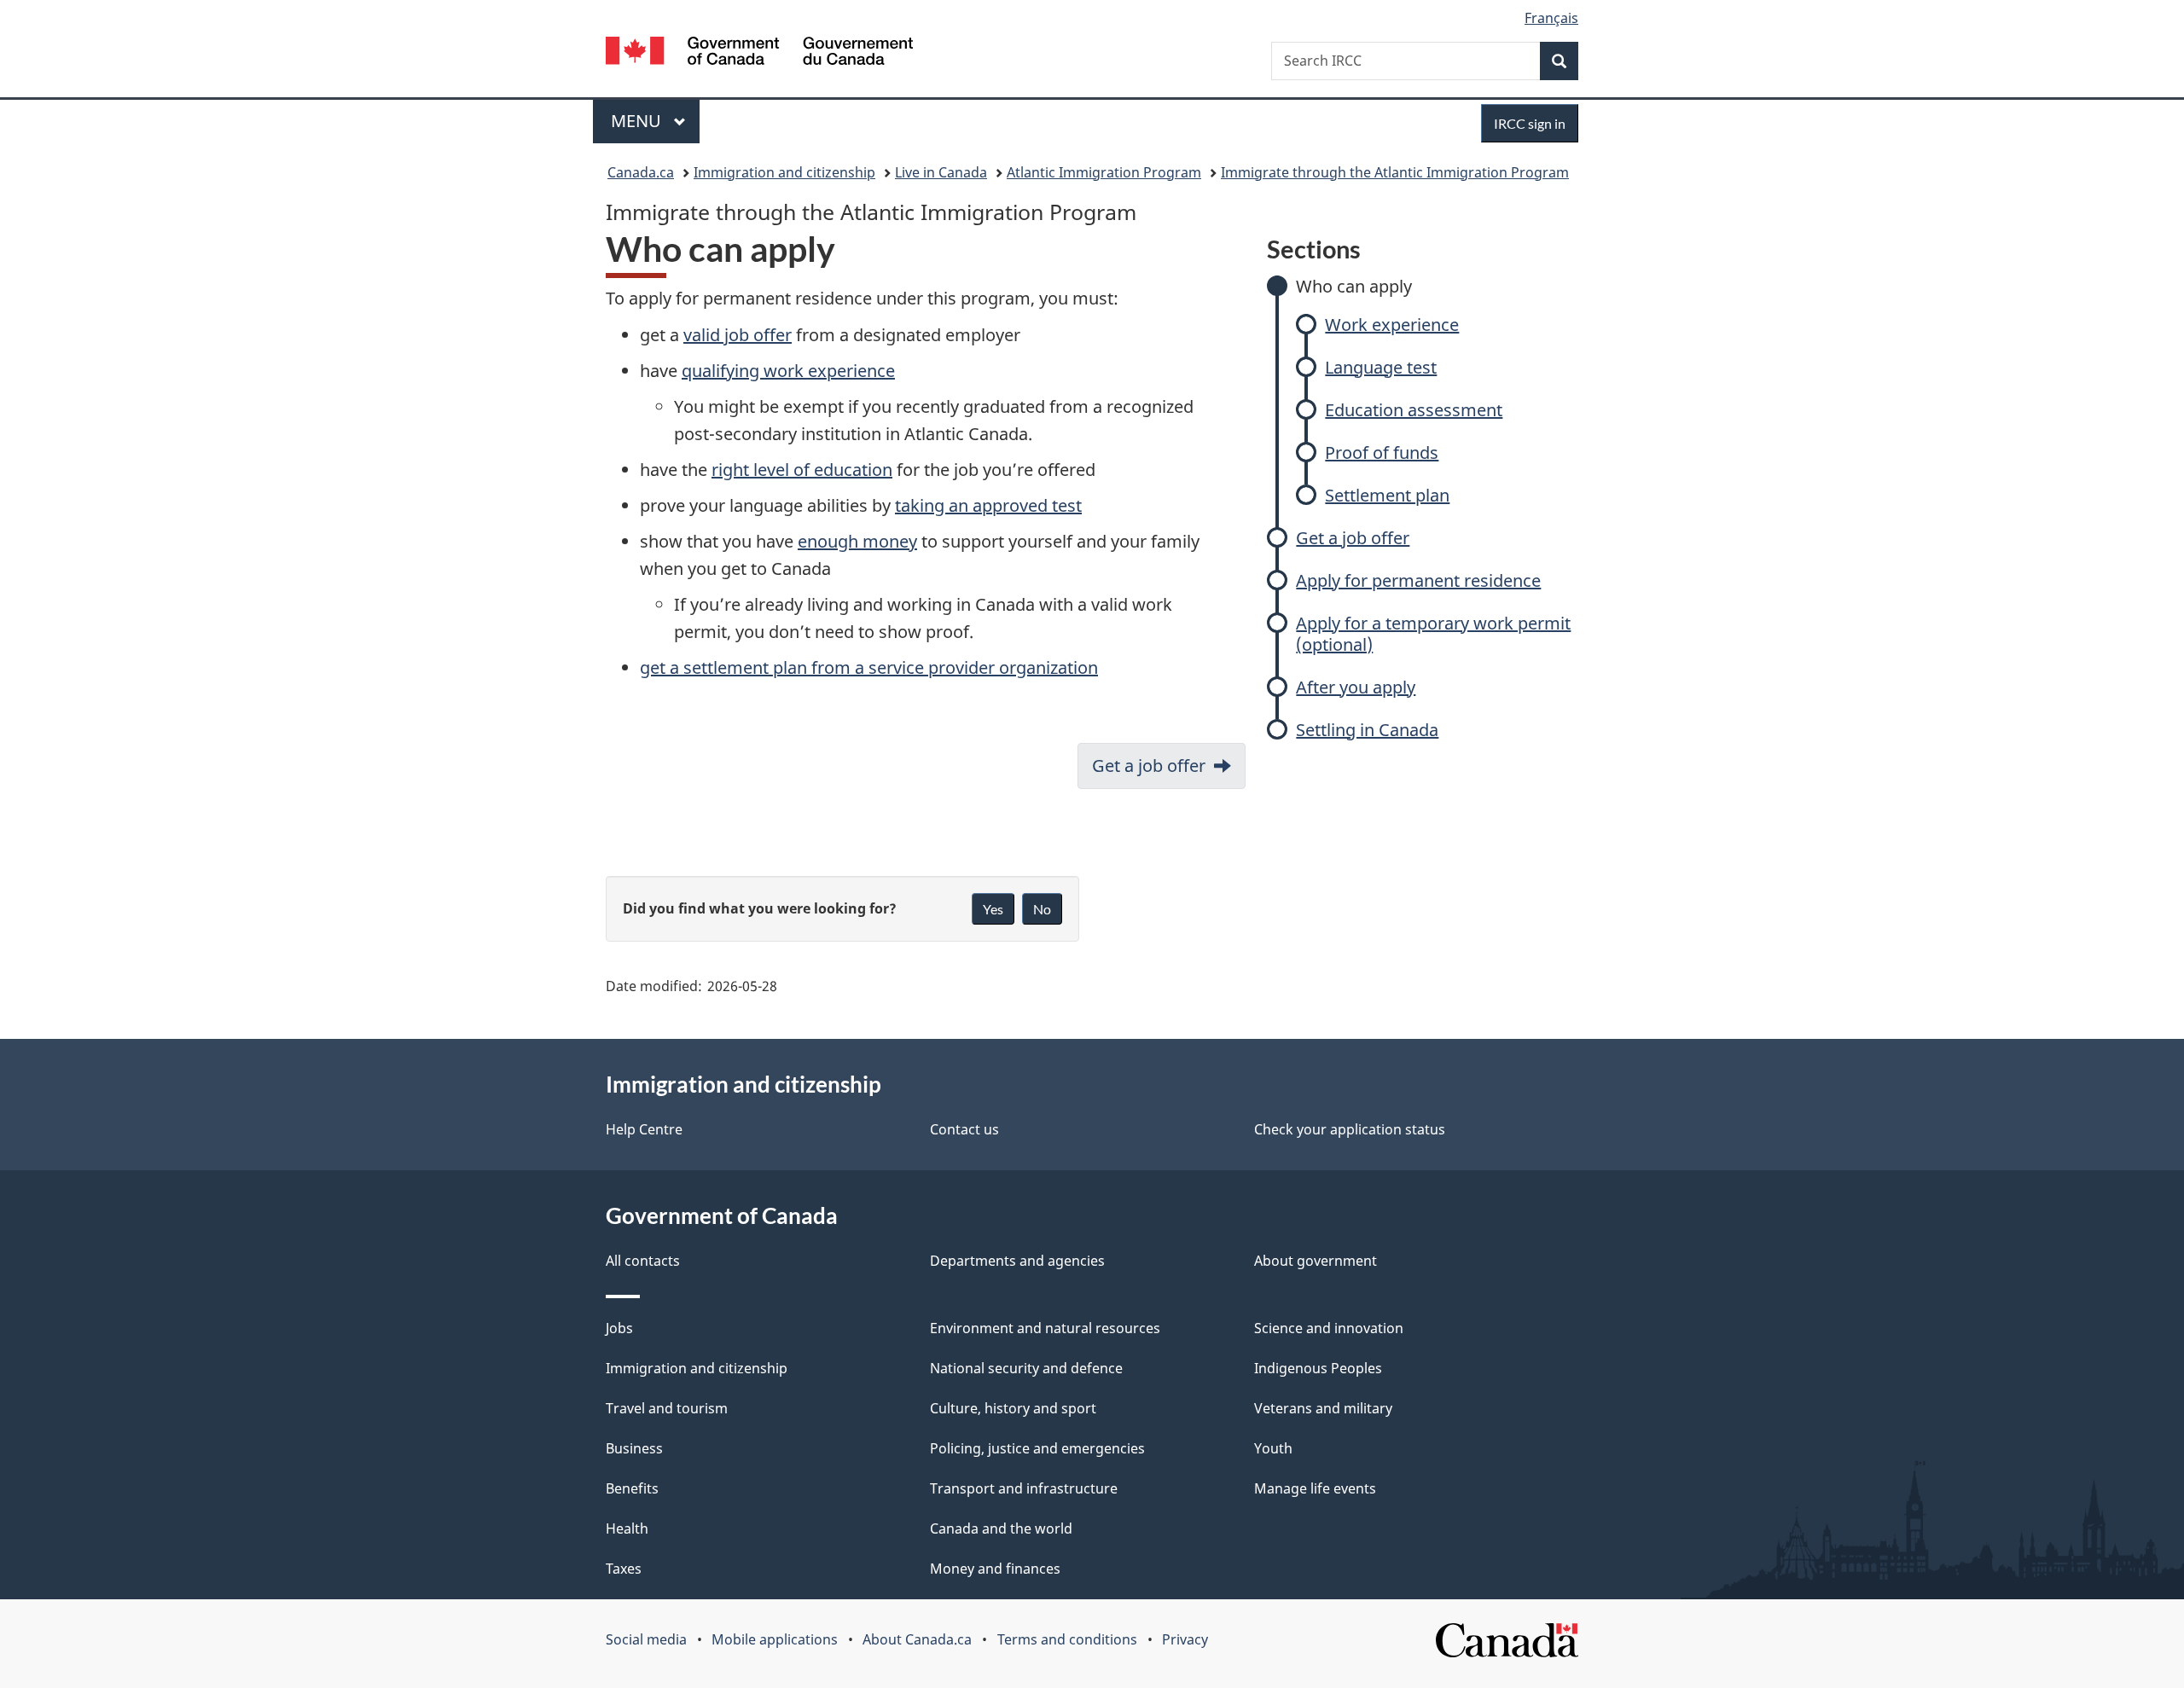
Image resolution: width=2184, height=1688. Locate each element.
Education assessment (1414, 410)
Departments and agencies (1017, 1261)
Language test (1381, 367)
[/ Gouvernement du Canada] (759, 53)
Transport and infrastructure (1024, 1488)
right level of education (802, 470)
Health (627, 1528)
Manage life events (1315, 1488)
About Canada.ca (917, 1639)
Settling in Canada (1367, 730)
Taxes (624, 1569)
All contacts (643, 1261)
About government (1316, 1261)
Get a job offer (1353, 538)
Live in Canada (941, 172)
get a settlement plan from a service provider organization (869, 667)
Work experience (1392, 325)
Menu (638, 121)
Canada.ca (641, 172)
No (1042, 909)
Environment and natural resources (1045, 1328)
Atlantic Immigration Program (1104, 172)
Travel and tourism (667, 1408)
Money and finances (995, 1569)
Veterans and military (1323, 1408)
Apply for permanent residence (1418, 580)
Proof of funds (1382, 452)
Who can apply (1354, 286)
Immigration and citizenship (784, 172)
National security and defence (1026, 1368)
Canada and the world (1001, 1528)
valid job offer (738, 335)
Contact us (964, 1129)
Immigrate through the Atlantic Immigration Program (1395, 172)
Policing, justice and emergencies (1037, 1448)
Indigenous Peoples (1318, 1368)
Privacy (1185, 1639)
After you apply (1356, 687)
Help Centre (644, 1129)
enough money (857, 541)
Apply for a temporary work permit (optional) (1433, 634)
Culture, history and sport (1013, 1408)
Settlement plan (1387, 495)
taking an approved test (988, 505)
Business (634, 1448)
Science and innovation (1329, 1328)
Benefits (632, 1488)
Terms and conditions (1067, 1639)
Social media (646, 1639)
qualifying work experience (788, 371)
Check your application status (1350, 1129)
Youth (1273, 1448)
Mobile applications (775, 1639)
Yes (993, 909)
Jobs (619, 1328)
